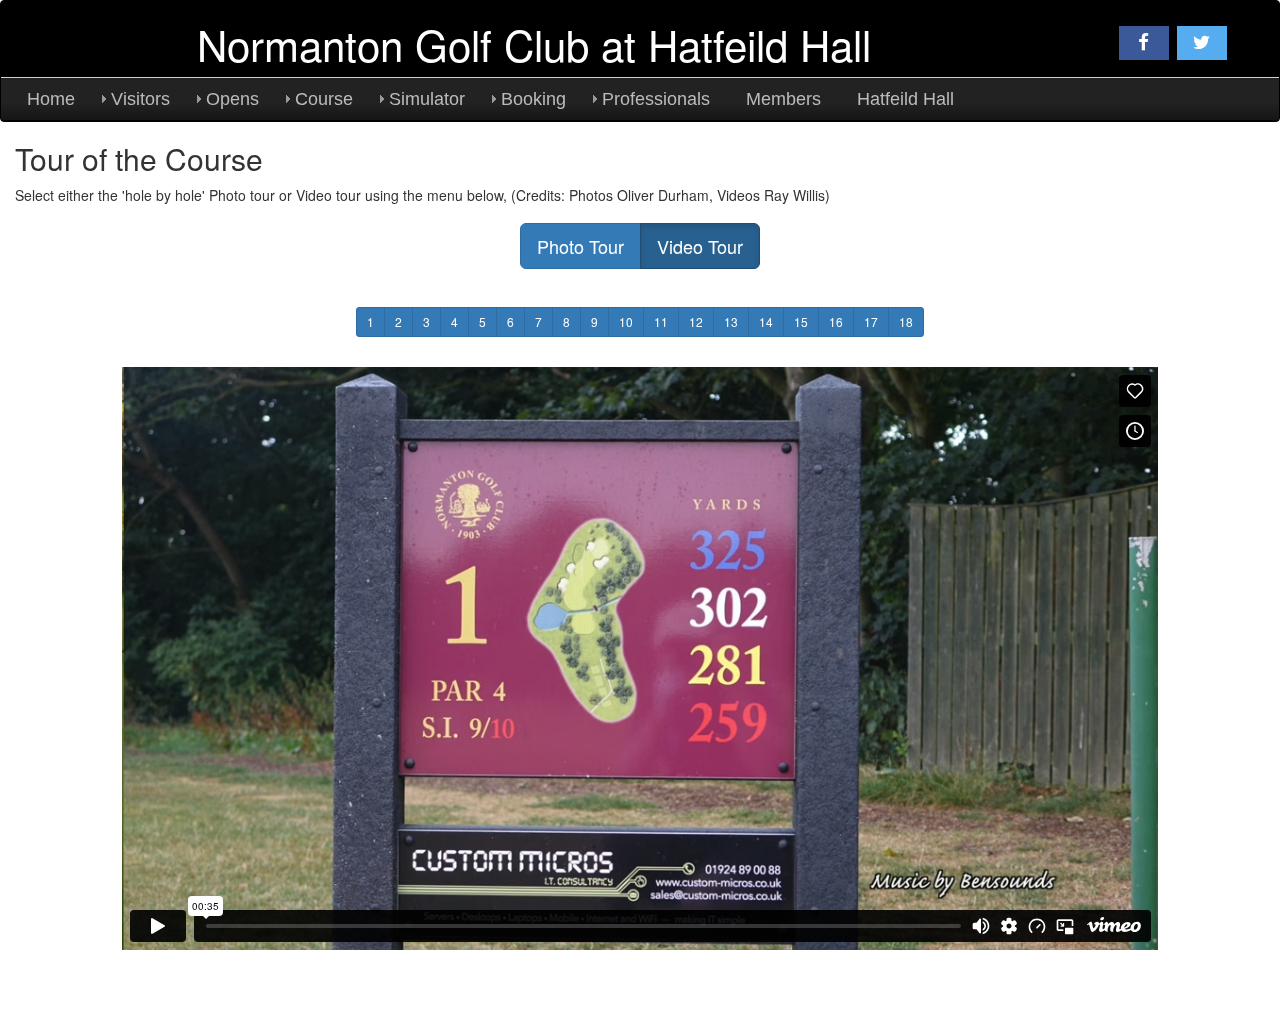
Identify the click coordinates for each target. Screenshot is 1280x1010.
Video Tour (700, 246)
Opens (232, 99)
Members (783, 99)
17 (871, 321)
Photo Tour (580, 246)
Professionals (656, 99)
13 (731, 321)
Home (51, 99)
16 (836, 321)
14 (766, 321)
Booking (533, 99)
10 (626, 321)
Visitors (140, 99)
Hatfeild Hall (905, 99)
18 (906, 321)
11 (661, 321)
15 (801, 321)
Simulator (427, 99)
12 (696, 321)
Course (324, 99)
